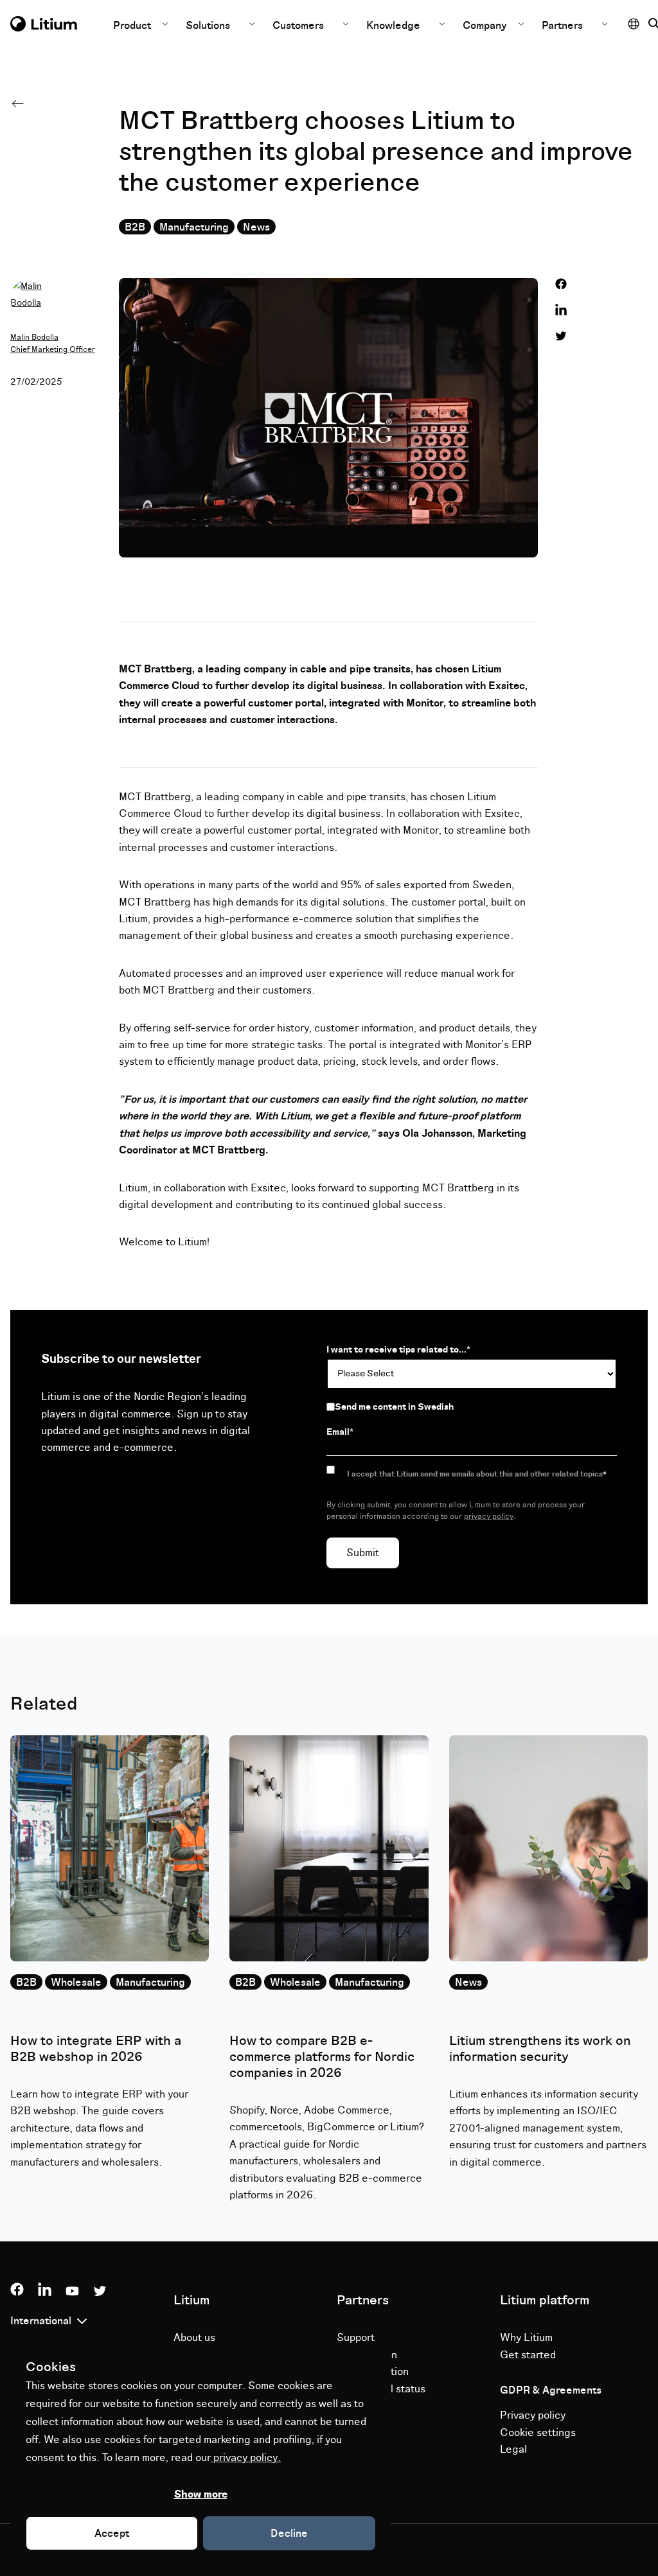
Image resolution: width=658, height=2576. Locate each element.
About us (194, 2338)
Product (133, 26)
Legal (513, 2449)
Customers (298, 26)
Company (486, 26)
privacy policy (489, 1517)
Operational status (381, 2389)
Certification (367, 2355)
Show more (201, 2494)
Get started (528, 2355)
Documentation (373, 2372)
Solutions (208, 26)
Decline (289, 2534)
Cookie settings (538, 2433)
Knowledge (393, 26)
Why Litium (526, 2338)
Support (356, 2338)
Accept (112, 2534)
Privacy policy (533, 2415)
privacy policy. (246, 2458)
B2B (135, 227)
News (256, 227)
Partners (562, 26)
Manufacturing (194, 227)
